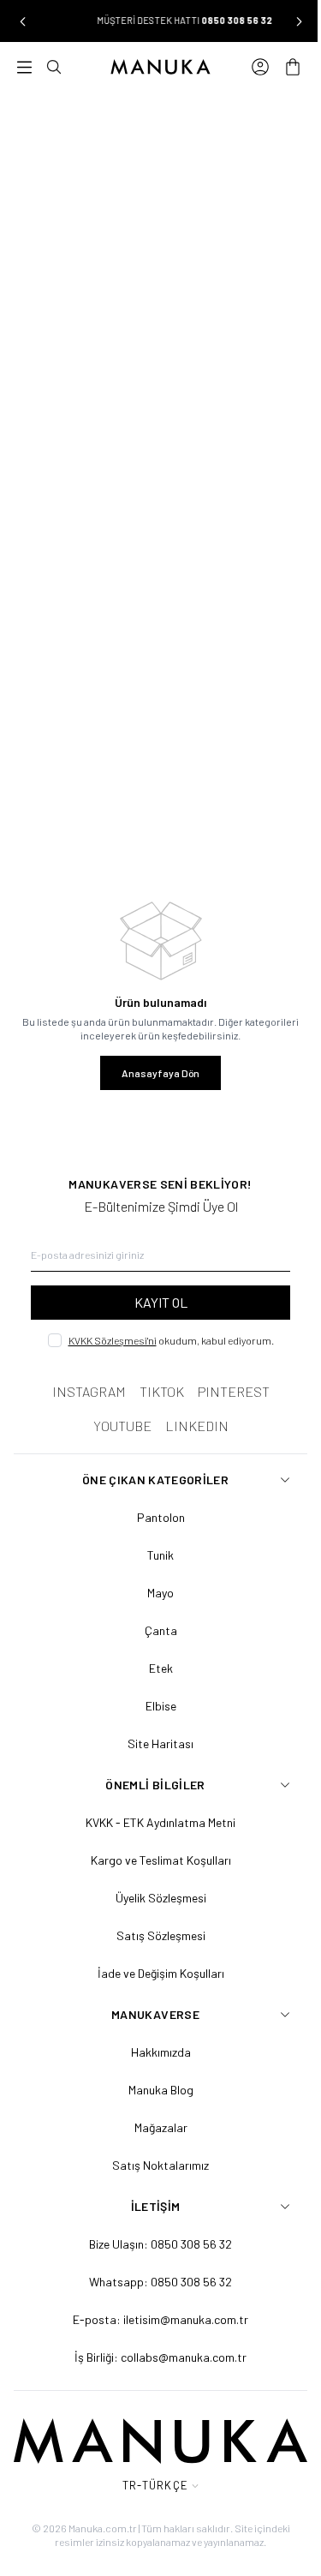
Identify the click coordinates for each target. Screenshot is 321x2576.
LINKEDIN (197, 1426)
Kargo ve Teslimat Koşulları (161, 1860)
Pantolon (161, 1517)
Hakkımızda (161, 2052)
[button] (22, 21)
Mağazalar (161, 2127)
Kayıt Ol (161, 1302)
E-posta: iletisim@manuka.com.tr (160, 2319)
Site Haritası (160, 1743)
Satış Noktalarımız (160, 2165)
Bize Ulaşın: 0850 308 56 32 (160, 2244)
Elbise (161, 1706)
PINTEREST (234, 1391)
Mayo (160, 1593)
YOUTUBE (122, 1426)
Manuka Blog (161, 2090)
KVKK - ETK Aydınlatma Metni (160, 1822)
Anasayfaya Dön (160, 1073)
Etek (161, 1668)
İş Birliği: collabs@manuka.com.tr (160, 2357)
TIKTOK (162, 1391)
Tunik (160, 1555)
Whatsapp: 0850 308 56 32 (160, 2282)
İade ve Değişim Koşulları (161, 1973)
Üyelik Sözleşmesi (161, 1898)
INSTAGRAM (89, 1391)
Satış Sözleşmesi (161, 1935)
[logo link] (161, 67)
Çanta (161, 1630)
